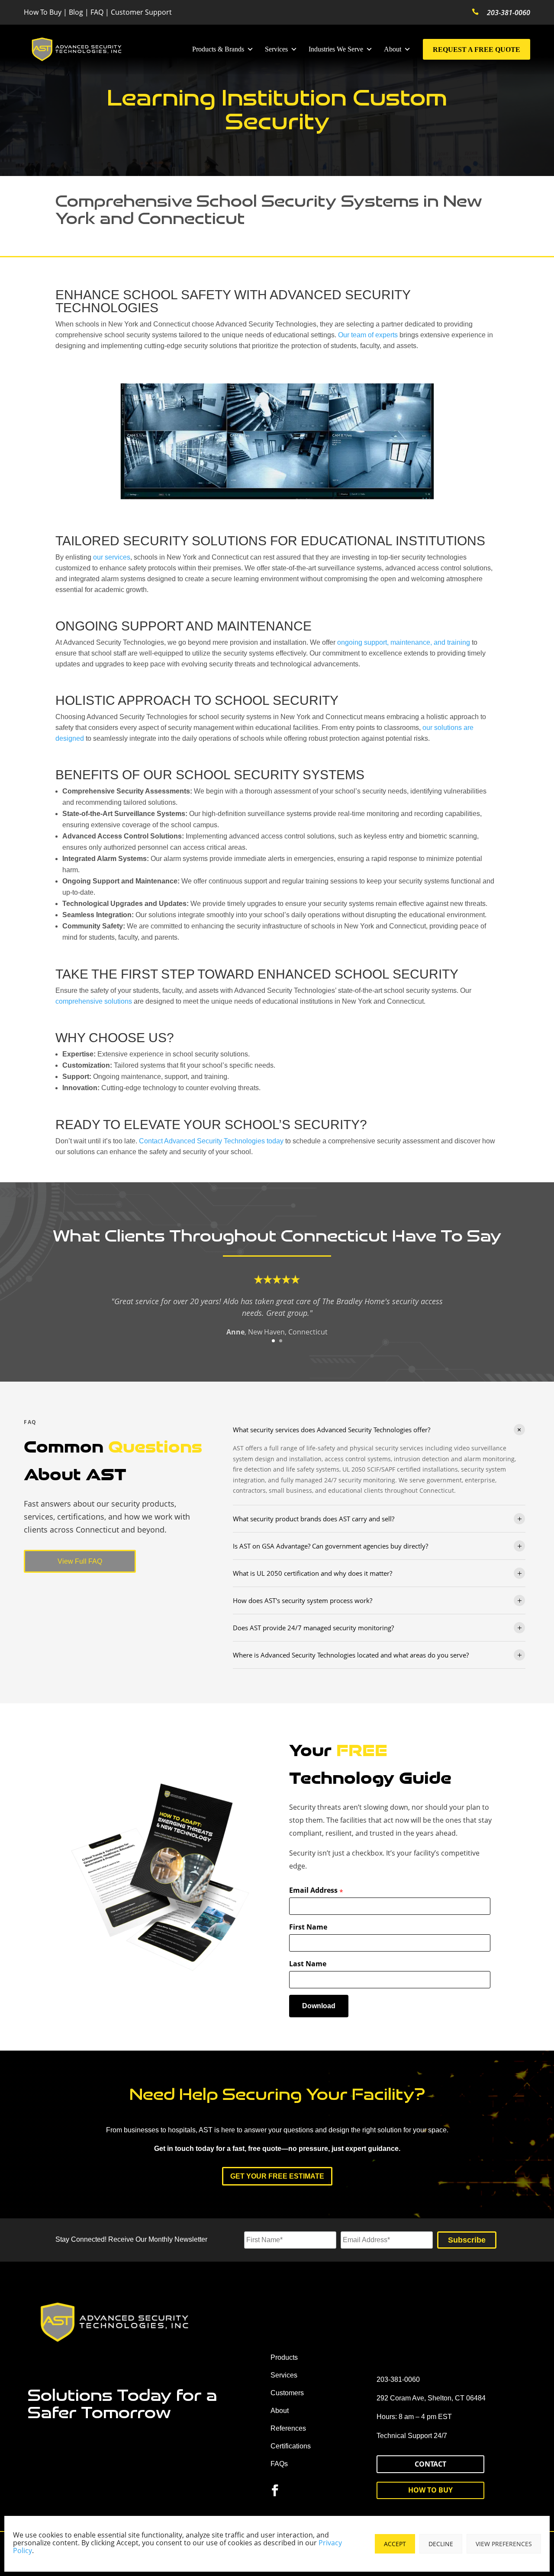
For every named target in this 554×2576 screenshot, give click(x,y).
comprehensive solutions (94, 1001)
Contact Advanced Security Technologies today (211, 1141)
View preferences (504, 2544)
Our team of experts (368, 335)
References (288, 2428)
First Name (308, 1927)
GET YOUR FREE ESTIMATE (277, 2176)
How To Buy (43, 12)
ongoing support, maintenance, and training (404, 642)
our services (111, 557)
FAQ (97, 12)
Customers (287, 2393)
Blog (76, 12)
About (393, 49)
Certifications (291, 2446)
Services (276, 49)
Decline (441, 2544)
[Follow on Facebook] (275, 2490)
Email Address (316, 1891)
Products (284, 2357)
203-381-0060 (509, 13)
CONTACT (430, 2464)
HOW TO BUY (430, 2490)
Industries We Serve (336, 49)
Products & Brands (218, 49)
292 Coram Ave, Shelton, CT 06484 (431, 2398)
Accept (395, 2544)
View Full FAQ (80, 1561)
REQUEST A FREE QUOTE (477, 50)
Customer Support (141, 12)
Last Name (308, 1964)
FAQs (279, 2464)
